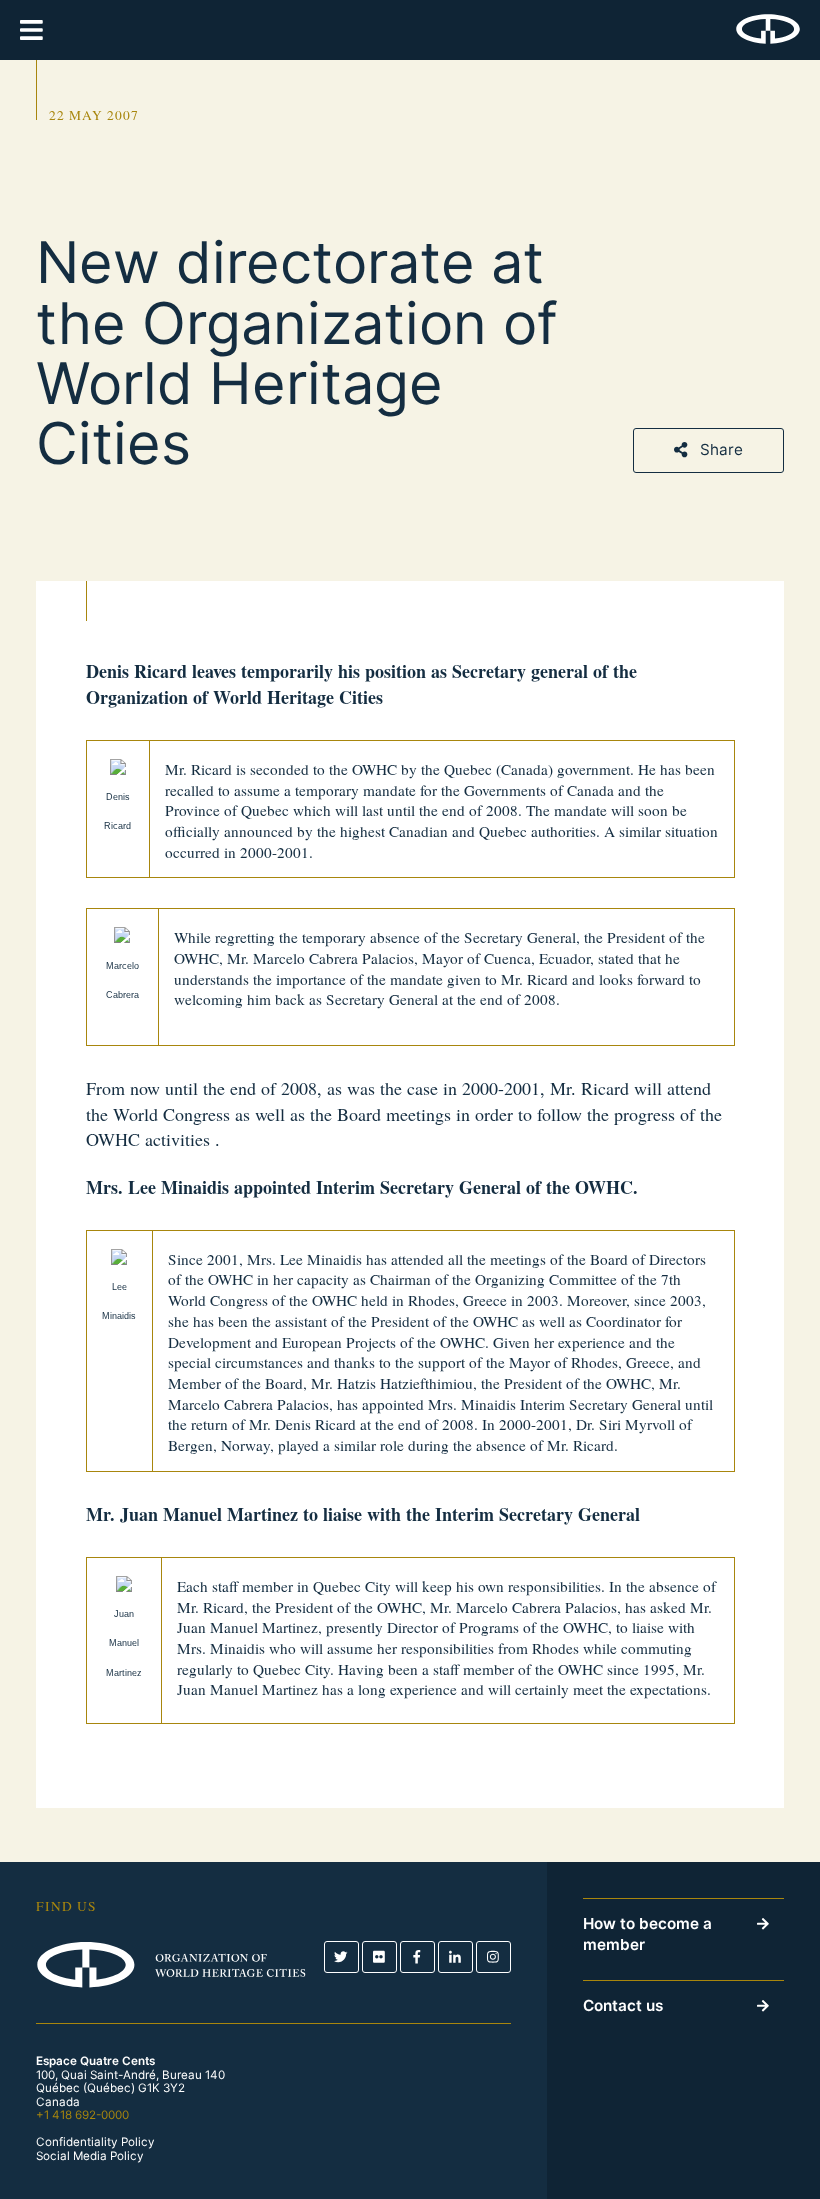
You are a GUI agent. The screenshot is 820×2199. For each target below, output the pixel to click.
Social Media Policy (90, 2156)
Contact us (623, 2005)
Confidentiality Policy (95, 2142)
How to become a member (647, 1934)
